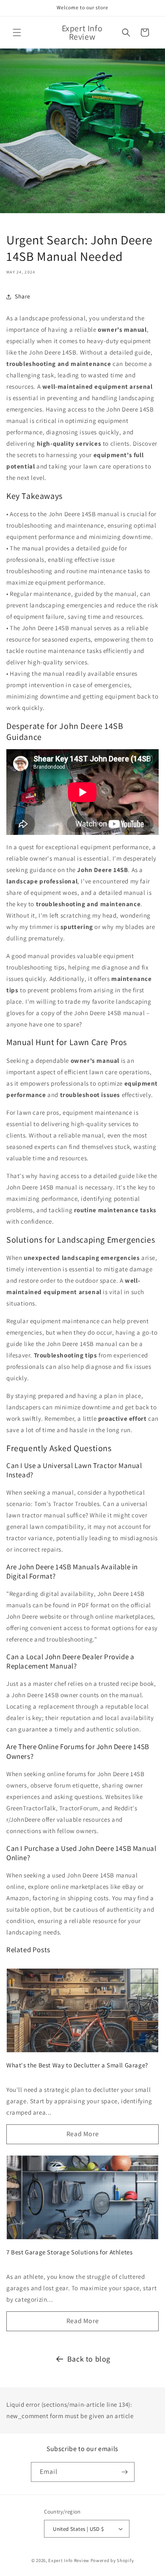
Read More (82, 2134)
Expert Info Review (69, 2560)
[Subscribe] (125, 2472)
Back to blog (89, 2359)
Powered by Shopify (112, 2560)
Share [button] (23, 296)
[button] (17, 33)
